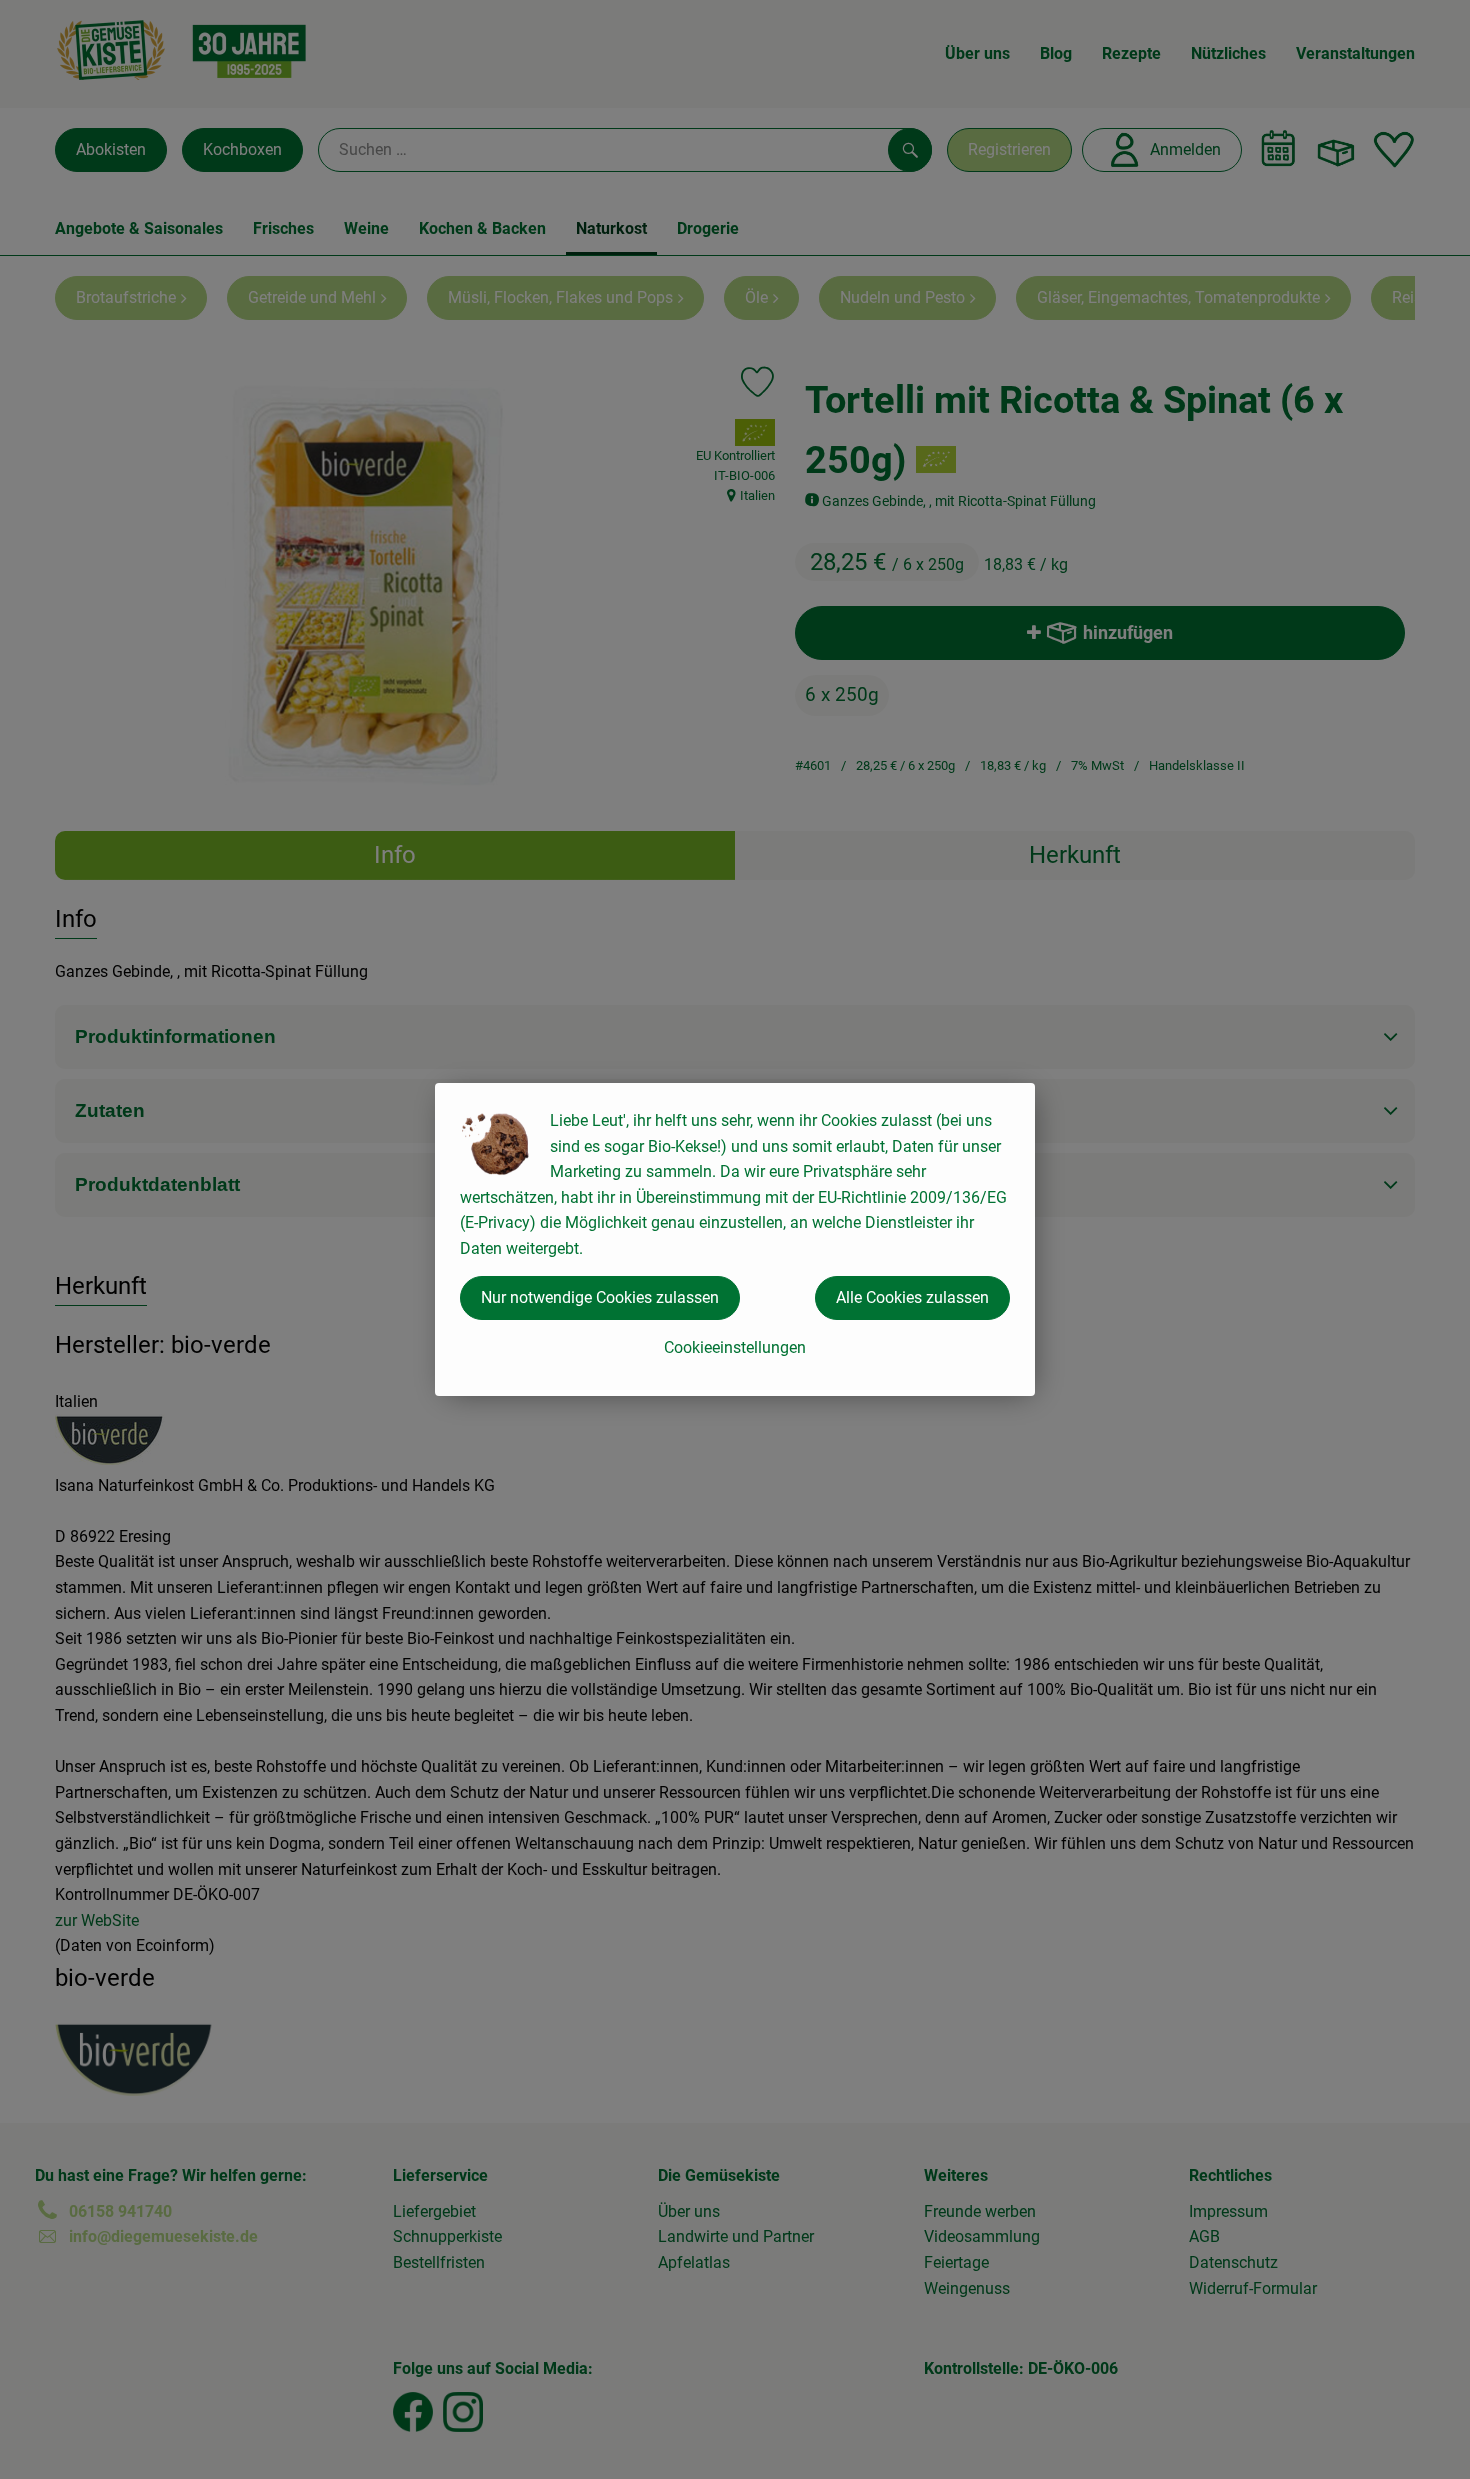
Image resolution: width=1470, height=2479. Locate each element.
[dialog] (735, 1239)
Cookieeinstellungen (735, 1347)
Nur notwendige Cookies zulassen (600, 1297)
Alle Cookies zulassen (912, 1297)
